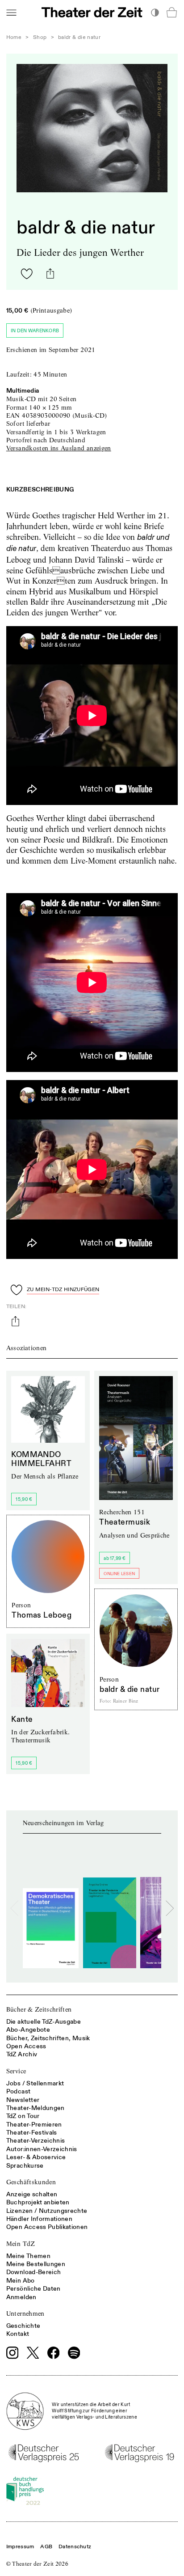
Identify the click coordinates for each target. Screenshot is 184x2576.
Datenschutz (75, 2547)
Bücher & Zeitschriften (39, 2009)
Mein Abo (21, 2281)
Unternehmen (25, 2313)
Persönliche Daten (33, 2289)
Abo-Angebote (28, 2030)
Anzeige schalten (32, 2194)
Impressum (20, 2547)
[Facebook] (54, 2353)
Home (14, 37)
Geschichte (23, 2326)
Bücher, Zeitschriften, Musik (48, 2038)
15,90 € (24, 1499)
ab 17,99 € (115, 1558)
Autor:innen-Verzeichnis (42, 2149)
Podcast (18, 2091)
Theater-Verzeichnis (36, 2141)
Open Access (26, 2046)
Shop (40, 37)
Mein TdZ (21, 2244)
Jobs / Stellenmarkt (35, 2083)
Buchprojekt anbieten (38, 2202)
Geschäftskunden (31, 2182)
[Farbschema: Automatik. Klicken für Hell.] (155, 12)
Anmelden (21, 2297)
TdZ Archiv (22, 2054)
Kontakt (18, 2334)
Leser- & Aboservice (36, 2157)
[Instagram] (13, 2353)
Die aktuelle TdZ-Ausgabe (44, 2022)
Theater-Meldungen (36, 2108)
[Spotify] (74, 2353)
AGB (46, 2547)
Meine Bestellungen (36, 2264)
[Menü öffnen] (11, 12)
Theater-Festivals (32, 2133)
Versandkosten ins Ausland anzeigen (59, 448)
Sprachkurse (25, 2166)
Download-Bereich (34, 2272)
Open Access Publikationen (47, 2227)
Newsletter (23, 2100)
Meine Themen (28, 2256)
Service (16, 2071)
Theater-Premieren (34, 2125)
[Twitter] (33, 2353)
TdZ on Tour (23, 2116)
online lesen (119, 1574)
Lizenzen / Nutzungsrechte (47, 2211)
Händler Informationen (39, 2219)
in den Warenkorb (35, 331)
